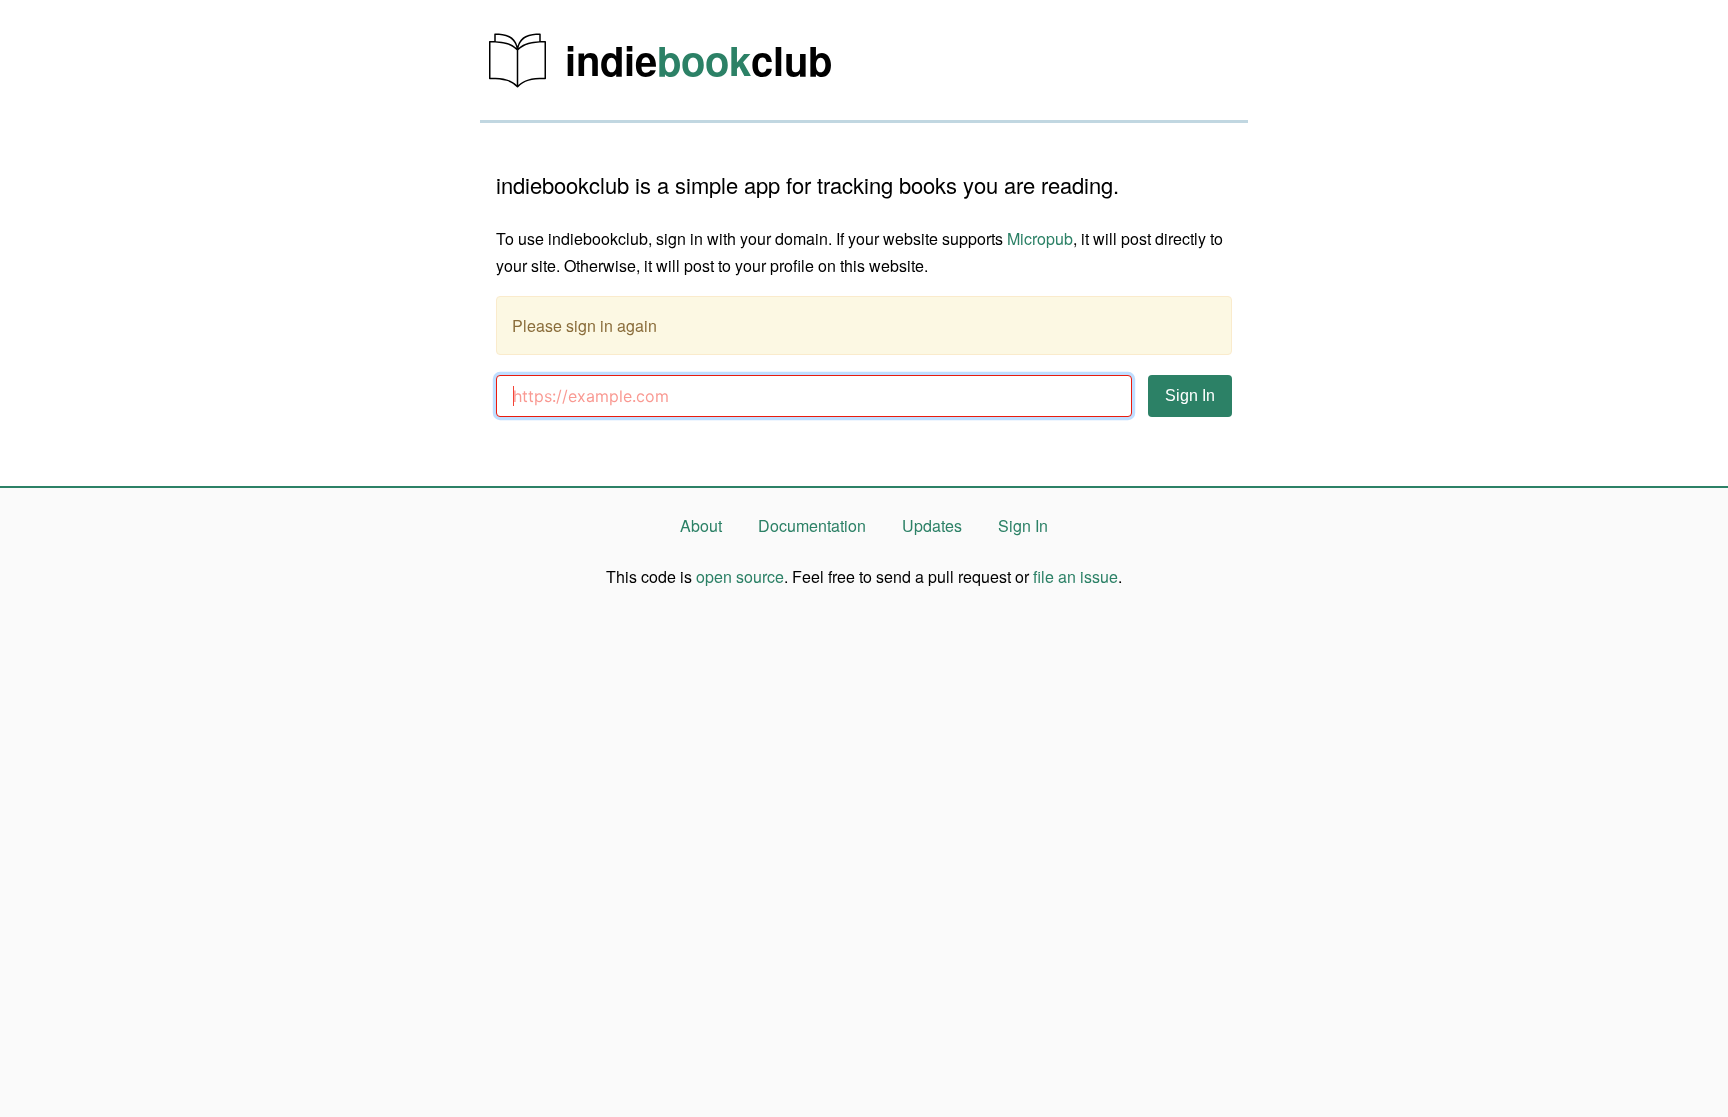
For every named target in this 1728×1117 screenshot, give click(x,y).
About (701, 525)
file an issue (1075, 576)
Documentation (812, 525)
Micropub (1040, 238)
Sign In (1023, 525)
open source (740, 576)
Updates (932, 525)
